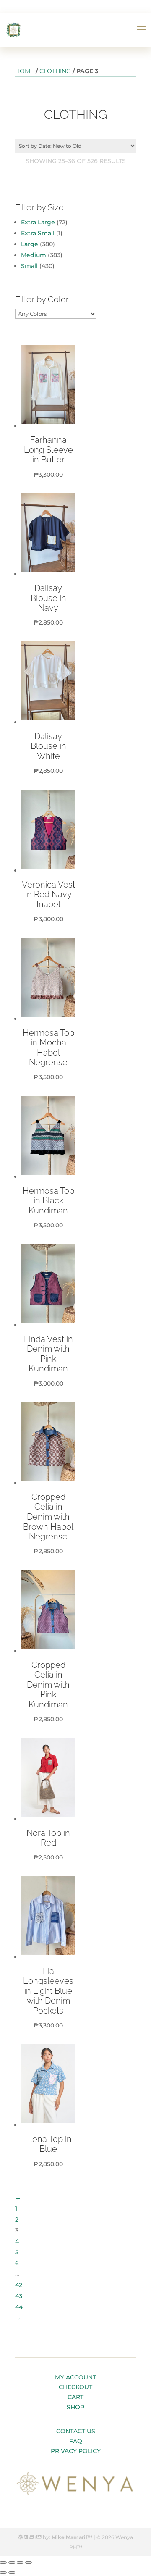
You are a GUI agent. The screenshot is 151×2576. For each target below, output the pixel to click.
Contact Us (76, 2431)
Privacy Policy (76, 2451)
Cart (75, 2397)
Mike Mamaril (69, 2537)
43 (19, 2296)
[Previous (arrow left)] (3, 2573)
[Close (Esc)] (3, 2563)
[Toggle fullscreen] (20, 2563)
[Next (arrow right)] (12, 2573)
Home (25, 71)
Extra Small (38, 233)
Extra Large (38, 222)
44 (19, 2307)
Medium (34, 255)
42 (19, 2285)
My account (75, 2377)
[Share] (12, 2563)
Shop (75, 2407)
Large (30, 244)
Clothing (55, 71)
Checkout (75, 2387)
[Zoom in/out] (29, 2563)
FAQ (76, 2441)
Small (29, 266)
